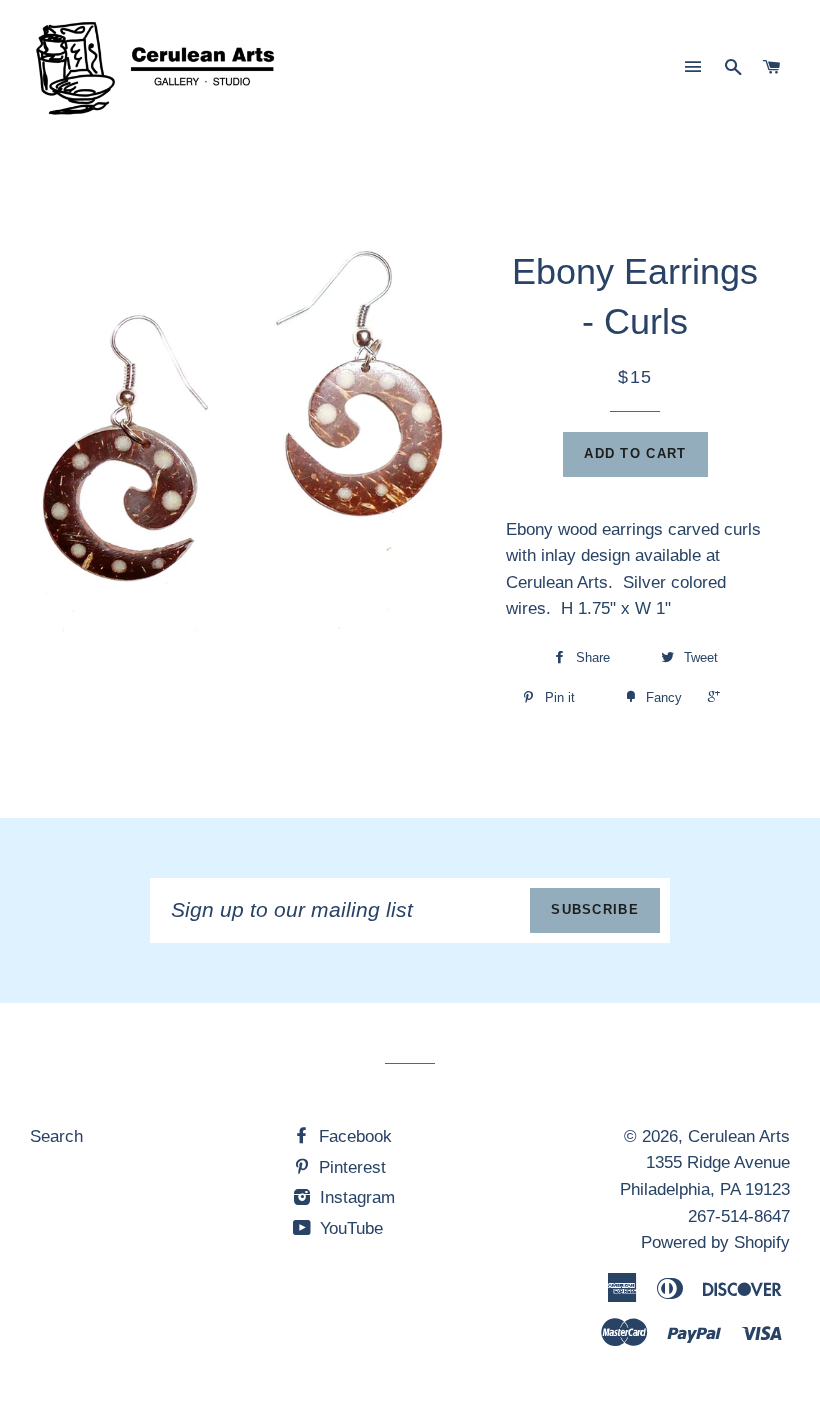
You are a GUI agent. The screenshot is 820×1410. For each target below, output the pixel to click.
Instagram (355, 1197)
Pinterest (350, 1167)
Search (56, 1136)
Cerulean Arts (739, 1136)
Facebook (353, 1136)
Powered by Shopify (715, 1242)
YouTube (349, 1228)
